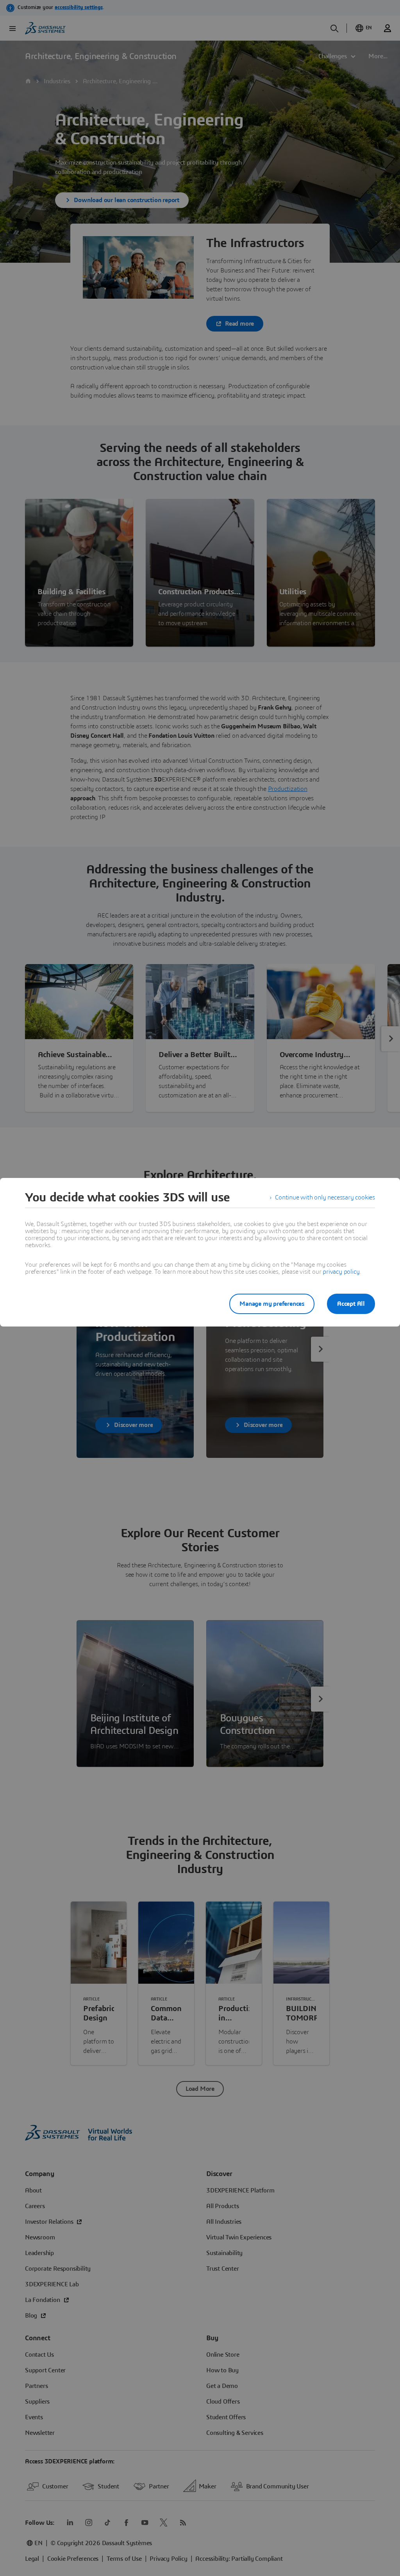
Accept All (351, 1304)
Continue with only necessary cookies (325, 1197)
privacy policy (341, 1272)
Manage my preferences (272, 1304)
